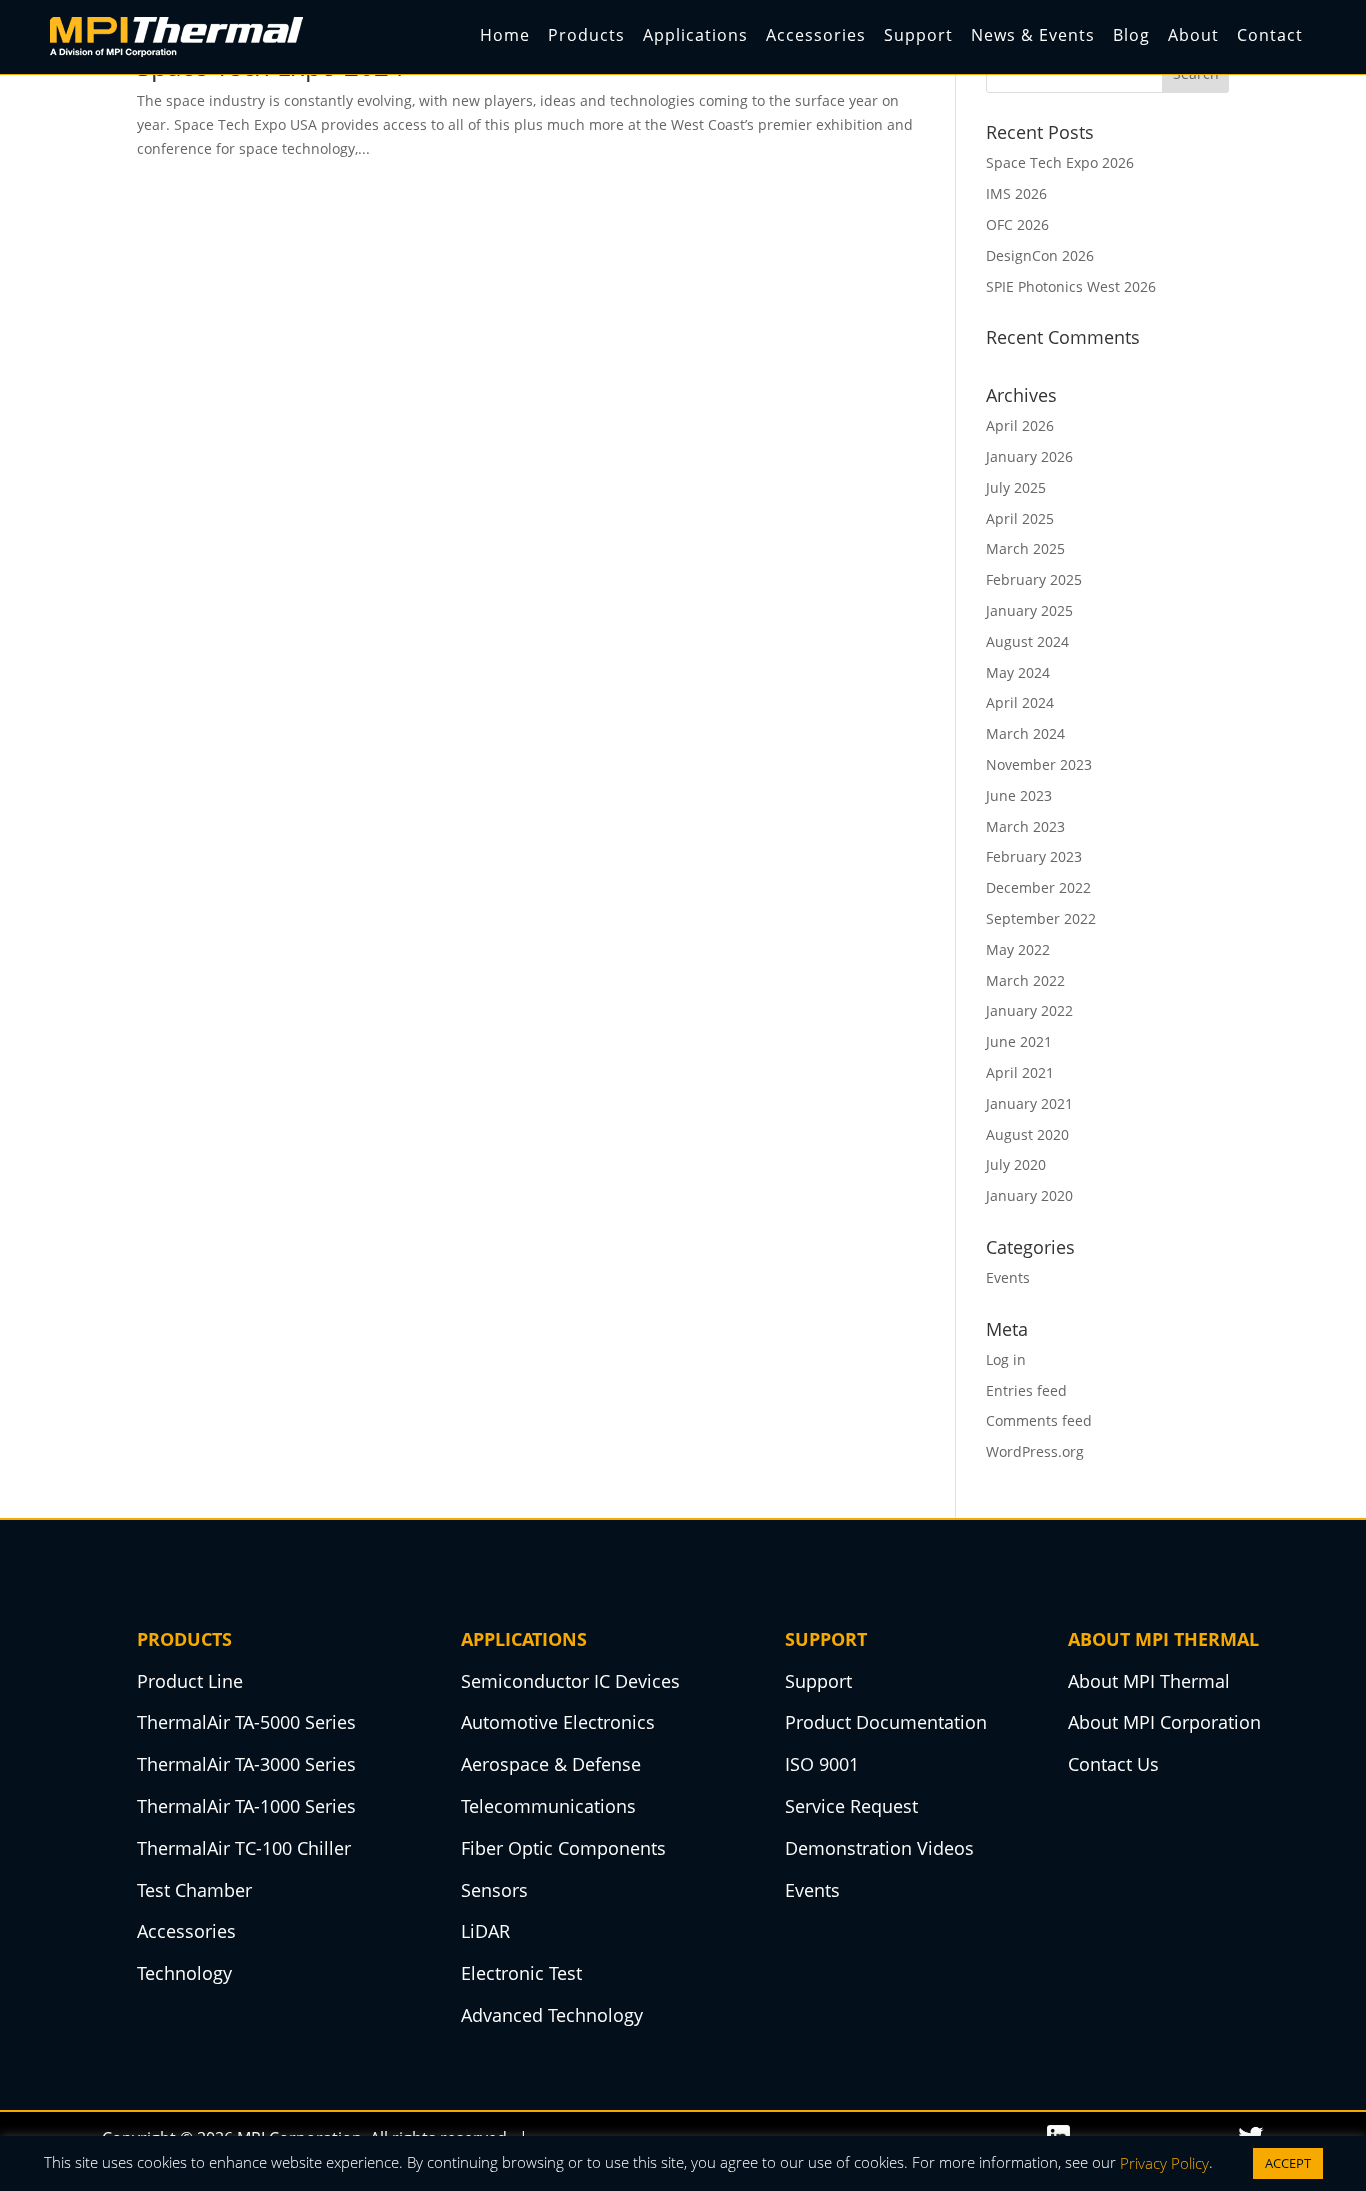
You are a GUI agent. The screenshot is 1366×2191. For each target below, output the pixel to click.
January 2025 (1029, 610)
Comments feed (1039, 1420)
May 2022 (1018, 949)
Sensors (494, 1890)
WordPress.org (1035, 1451)
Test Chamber (194, 1890)
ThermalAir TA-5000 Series (246, 1722)
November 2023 (1039, 764)
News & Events (1033, 35)
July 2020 (1016, 1164)
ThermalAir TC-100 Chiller (244, 1848)
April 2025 (1020, 518)
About (1193, 35)
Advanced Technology (552, 2015)
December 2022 (1038, 887)
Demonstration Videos (879, 1848)
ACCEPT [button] (1288, 2163)
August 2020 (1027, 1134)
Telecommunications (548, 1806)
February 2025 (1034, 579)
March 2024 (1025, 733)
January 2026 (1029, 456)
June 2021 (1019, 1041)
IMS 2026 (1016, 193)
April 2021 (1020, 1072)
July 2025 (1016, 487)
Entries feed (1026, 1390)
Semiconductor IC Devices (570, 1681)
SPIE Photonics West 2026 (1071, 286)
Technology (184, 1973)
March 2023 (1025, 826)
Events (1008, 1277)
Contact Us (1113, 1764)
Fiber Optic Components (563, 1848)
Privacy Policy (1164, 2163)
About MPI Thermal (1149, 1681)
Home (505, 35)
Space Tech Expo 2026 (1060, 162)
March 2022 (1025, 980)
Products (586, 35)
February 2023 (1034, 856)
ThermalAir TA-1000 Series (246, 1806)
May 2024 (1018, 672)
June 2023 (1019, 795)
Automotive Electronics (558, 1722)
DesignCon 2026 (1040, 255)
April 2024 (1020, 702)
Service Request (851, 1806)
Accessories (816, 35)
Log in (1006, 1359)
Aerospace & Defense (551, 1764)
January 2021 (1029, 1103)
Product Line (190, 1681)
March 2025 (1025, 548)
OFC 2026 (1017, 224)
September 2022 (1041, 918)
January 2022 (1029, 1010)
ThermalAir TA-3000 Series (246, 1764)
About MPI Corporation (1164, 1722)
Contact (1270, 35)
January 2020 (1029, 1195)
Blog (1131, 35)
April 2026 (1020, 425)
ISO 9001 (822, 1764)
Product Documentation (886, 1722)
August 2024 (1027, 641)
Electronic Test (521, 1973)
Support (918, 35)
